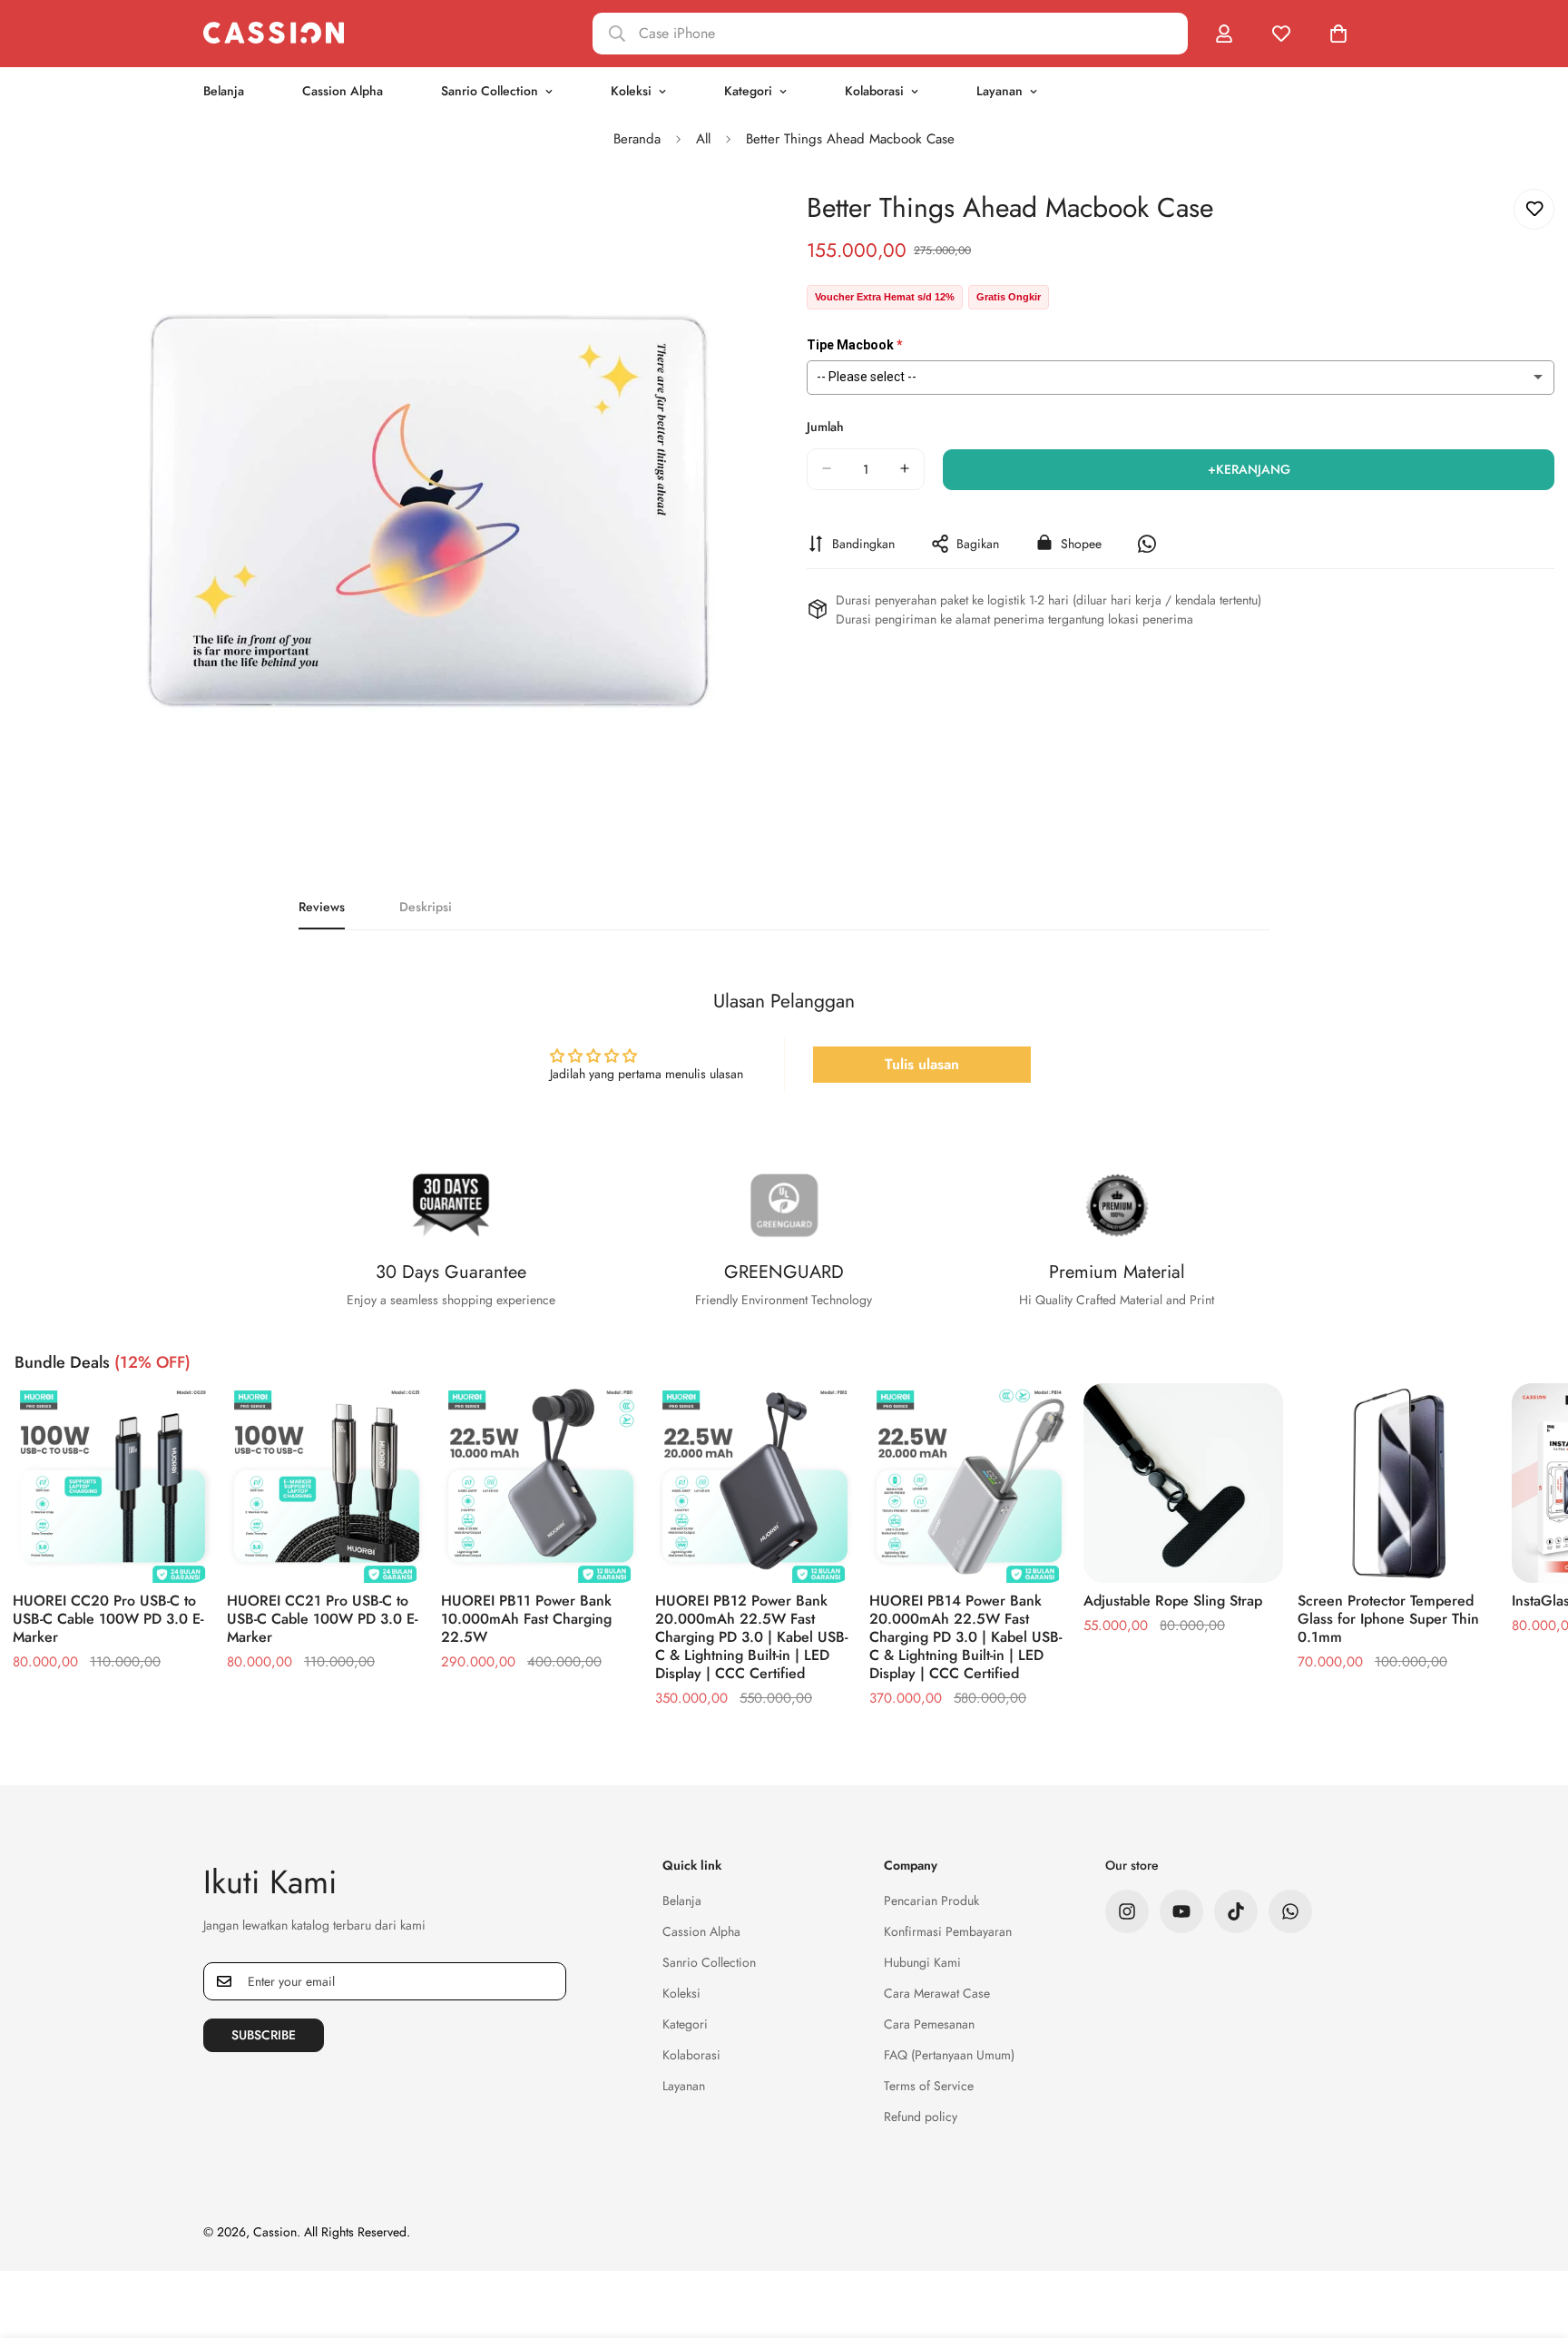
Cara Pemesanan (929, 2024)
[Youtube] (1181, 1911)
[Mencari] (890, 34)
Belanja (224, 91)
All (703, 139)
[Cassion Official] (274, 33)
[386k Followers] (1127, 1911)
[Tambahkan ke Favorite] (1534, 209)
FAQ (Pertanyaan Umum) (949, 2055)
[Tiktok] (1236, 1911)
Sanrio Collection (490, 91)
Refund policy (921, 2117)
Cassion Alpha (343, 91)
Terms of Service (929, 2086)
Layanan (1000, 91)
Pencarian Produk (931, 1901)
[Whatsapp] (1290, 1911)
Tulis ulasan (922, 1064)
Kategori (748, 91)
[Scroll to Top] (1533, 2239)
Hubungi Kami (922, 1962)
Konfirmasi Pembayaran (948, 1931)
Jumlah (825, 426)
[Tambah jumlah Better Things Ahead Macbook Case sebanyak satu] (905, 468)
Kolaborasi (874, 91)
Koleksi (631, 91)
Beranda (637, 139)
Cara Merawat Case (937, 1993)
